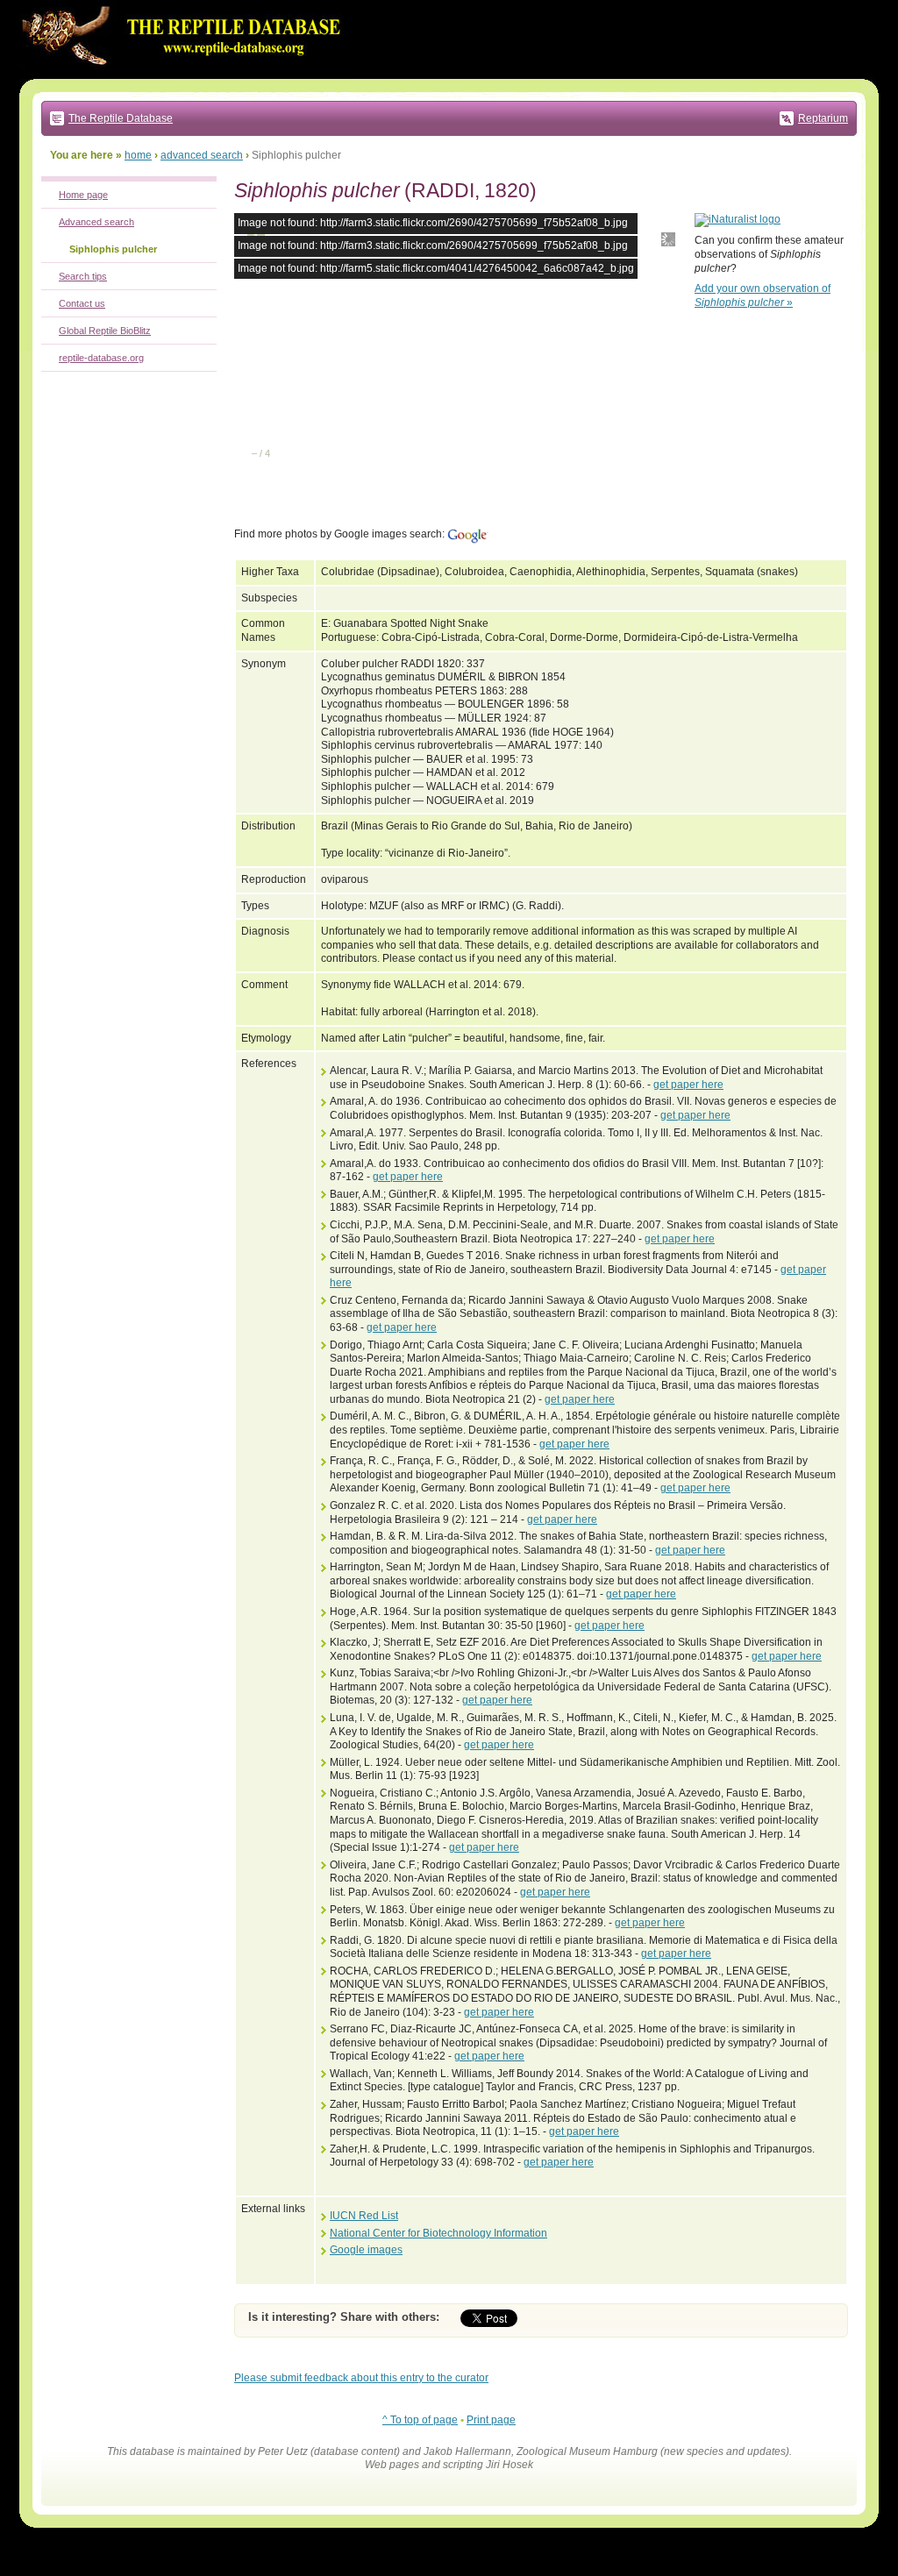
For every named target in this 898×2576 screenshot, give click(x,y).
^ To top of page (420, 2420)
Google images (366, 2250)
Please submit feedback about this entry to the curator (361, 2378)
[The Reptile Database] (186, 75)
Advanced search (96, 222)
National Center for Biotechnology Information (438, 2233)
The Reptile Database (121, 118)
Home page (83, 195)
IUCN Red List (364, 2216)
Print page (491, 2420)
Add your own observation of (763, 295)
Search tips (83, 276)
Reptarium (823, 118)
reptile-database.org (101, 358)
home (138, 155)
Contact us (82, 303)
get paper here (688, 1085)
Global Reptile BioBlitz (105, 331)
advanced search (202, 155)
